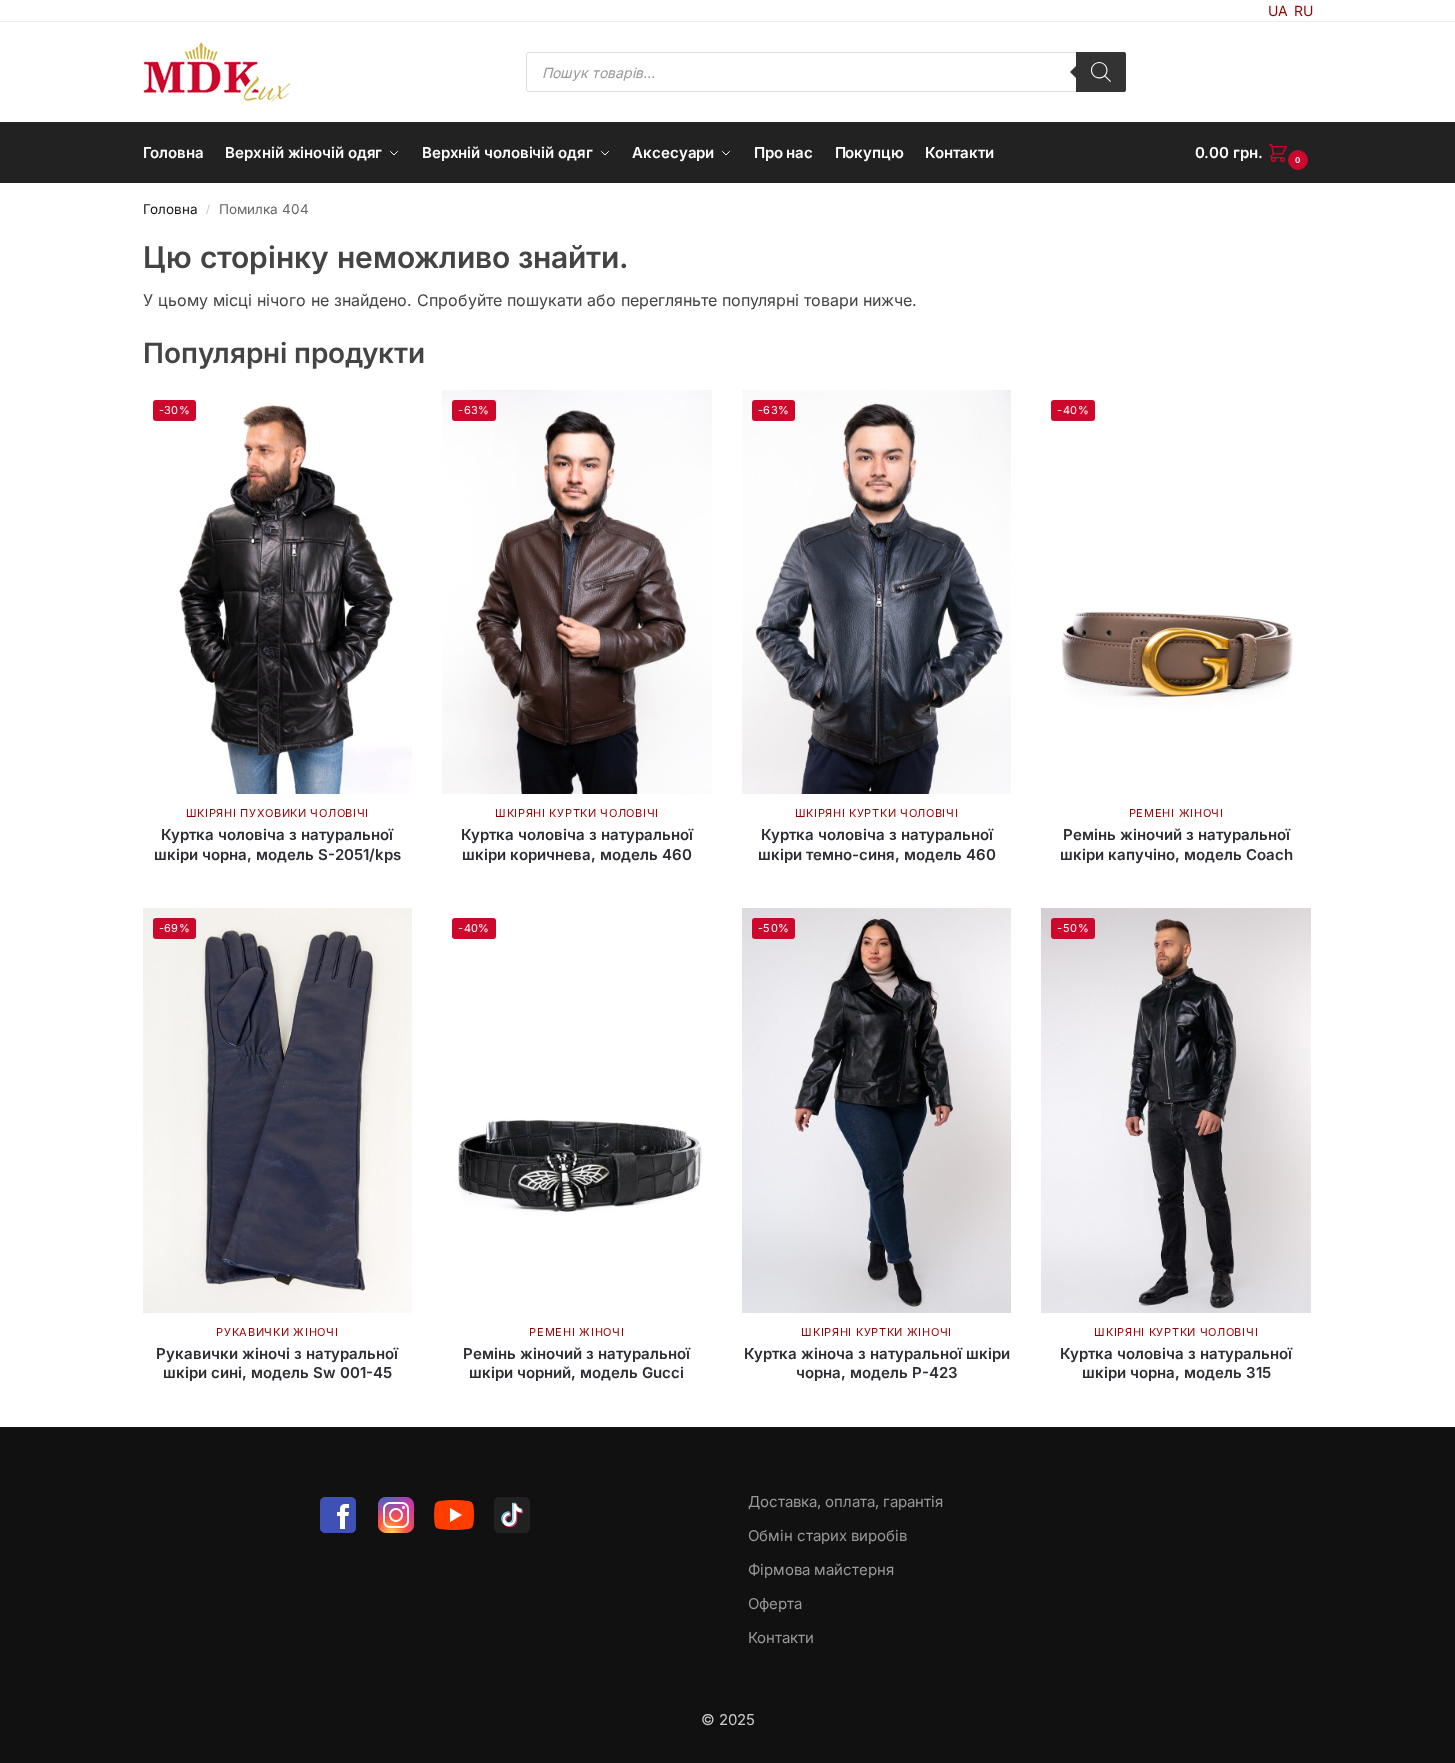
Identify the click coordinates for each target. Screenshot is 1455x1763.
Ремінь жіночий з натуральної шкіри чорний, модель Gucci (576, 1363)
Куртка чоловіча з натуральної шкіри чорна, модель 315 (1176, 1363)
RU (1303, 10)
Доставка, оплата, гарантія (845, 1501)
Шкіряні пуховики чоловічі (278, 813)
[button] (1254, 153)
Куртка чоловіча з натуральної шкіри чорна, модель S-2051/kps (277, 844)
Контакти (781, 1637)
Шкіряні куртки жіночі (876, 1332)
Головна (170, 209)
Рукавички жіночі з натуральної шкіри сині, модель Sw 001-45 (277, 1363)
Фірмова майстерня (821, 1569)
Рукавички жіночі (277, 1332)
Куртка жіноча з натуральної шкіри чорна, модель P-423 (877, 1363)
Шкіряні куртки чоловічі (577, 813)
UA (1278, 10)
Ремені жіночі (1176, 813)
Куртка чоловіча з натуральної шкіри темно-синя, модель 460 (877, 844)
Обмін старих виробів (827, 1535)
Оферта (775, 1603)
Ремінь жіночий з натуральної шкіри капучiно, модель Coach (1176, 844)
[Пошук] (1101, 72)
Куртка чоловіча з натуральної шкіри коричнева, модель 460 (577, 844)
